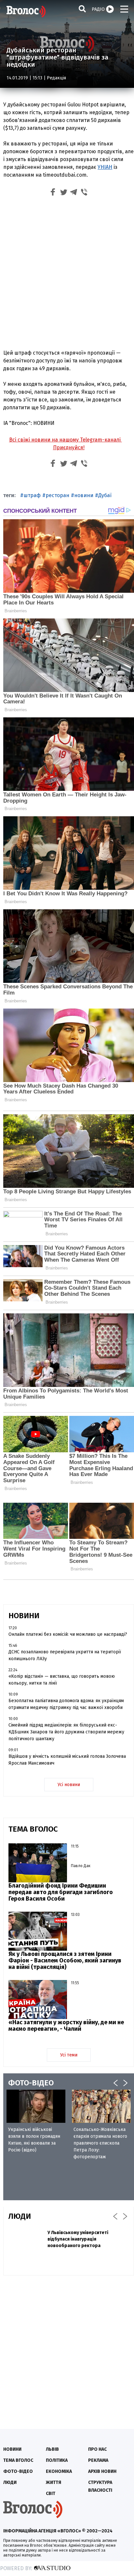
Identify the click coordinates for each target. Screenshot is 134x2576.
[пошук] (82, 9)
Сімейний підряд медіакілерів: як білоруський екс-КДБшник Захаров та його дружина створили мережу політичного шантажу (66, 1732)
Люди (10, 2482)
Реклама (98, 2460)
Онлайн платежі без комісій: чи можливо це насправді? (68, 1634)
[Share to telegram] (74, 193)
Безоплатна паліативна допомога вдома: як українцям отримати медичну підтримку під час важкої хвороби (66, 1704)
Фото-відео (18, 2471)
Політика (57, 2460)
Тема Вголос (18, 2460)
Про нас (97, 2449)
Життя (54, 2482)
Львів (52, 2449)
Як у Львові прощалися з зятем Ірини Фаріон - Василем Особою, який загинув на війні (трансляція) (65, 1960)
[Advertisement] (67, 274)
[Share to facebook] (53, 193)
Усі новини (69, 1785)
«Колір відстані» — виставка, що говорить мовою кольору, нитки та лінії (62, 1680)
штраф (32, 495)
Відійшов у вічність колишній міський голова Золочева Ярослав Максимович (67, 1760)
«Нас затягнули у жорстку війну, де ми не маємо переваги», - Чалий (66, 2026)
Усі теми (69, 2055)
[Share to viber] (84, 193)
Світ (51, 2494)
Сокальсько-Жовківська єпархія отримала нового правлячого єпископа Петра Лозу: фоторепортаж (100, 2143)
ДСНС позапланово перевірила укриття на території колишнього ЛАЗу (65, 1655)
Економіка (59, 2471)
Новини (12, 2449)
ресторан (57, 495)
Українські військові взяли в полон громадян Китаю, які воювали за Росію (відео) (34, 2140)
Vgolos (26, 11)
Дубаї (105, 495)
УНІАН (105, 167)
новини (84, 495)
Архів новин (102, 2471)
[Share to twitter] (63, 193)
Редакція (56, 78)
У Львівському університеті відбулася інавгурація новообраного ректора (78, 2239)
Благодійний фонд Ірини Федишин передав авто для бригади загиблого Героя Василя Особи (61, 1892)
